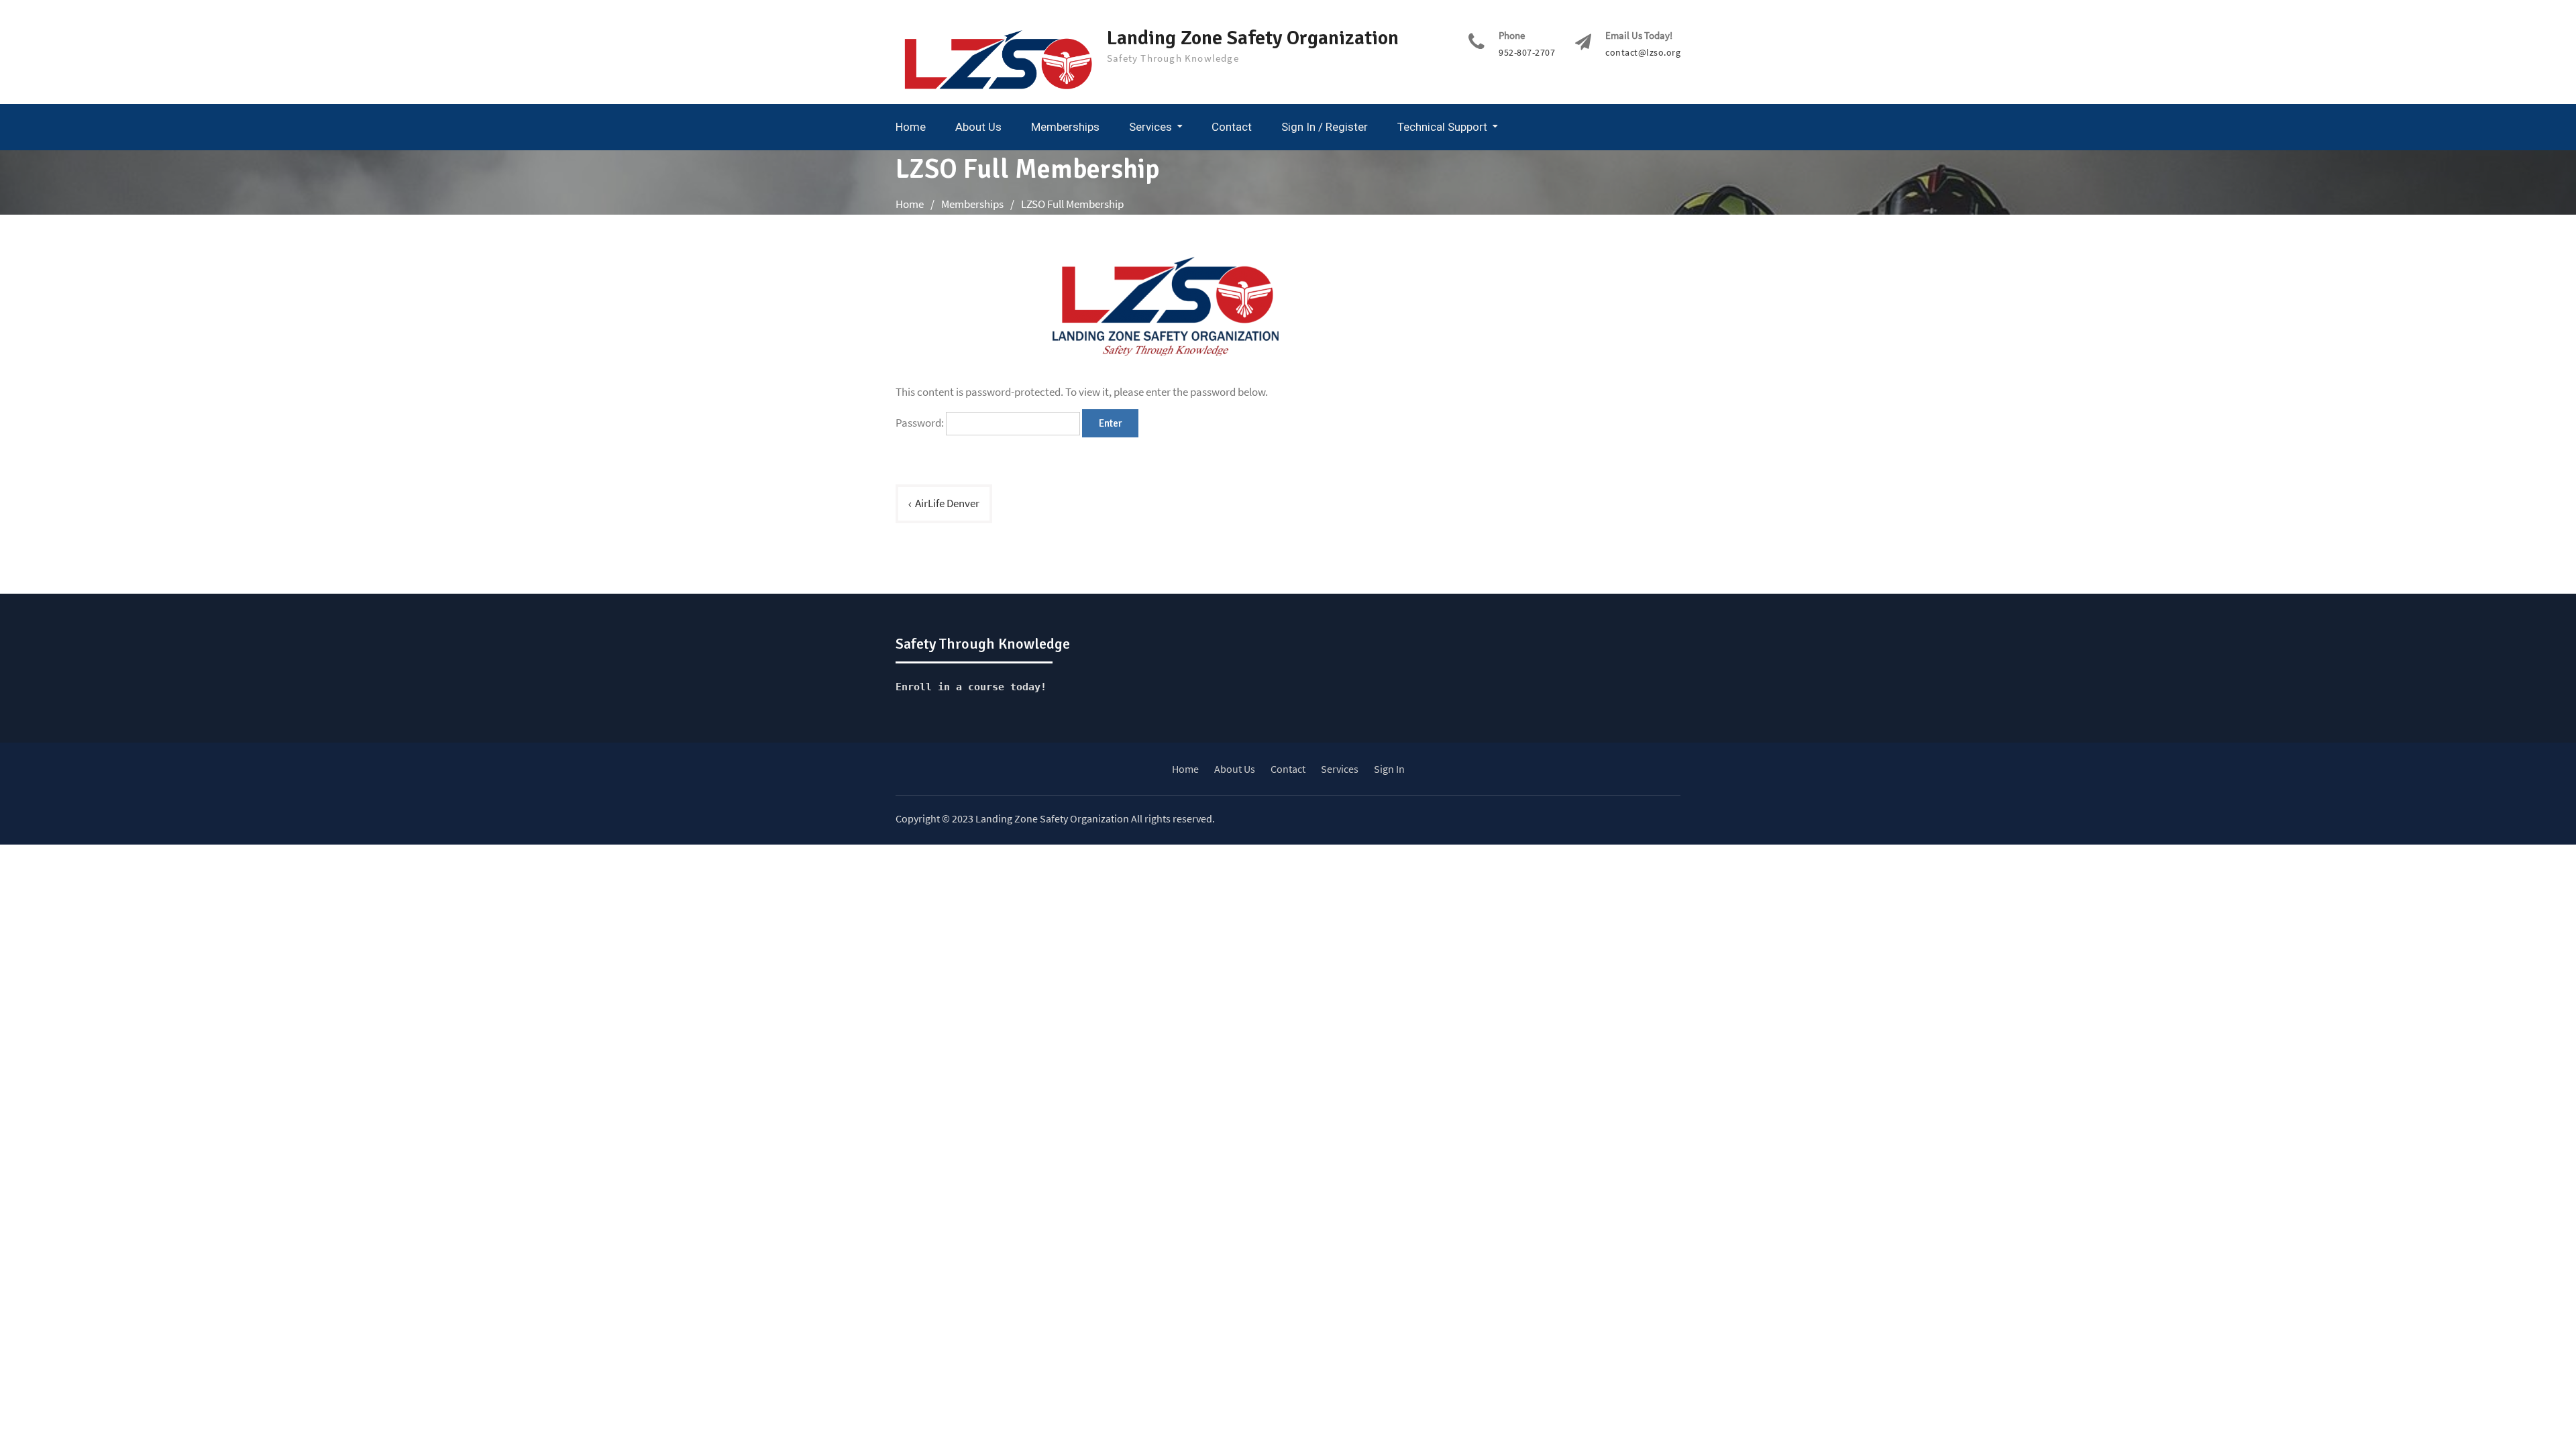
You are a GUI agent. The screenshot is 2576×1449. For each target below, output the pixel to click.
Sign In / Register (1325, 127)
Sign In (1389, 769)
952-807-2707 (1527, 53)
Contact (1232, 127)
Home (911, 127)
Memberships (1065, 127)
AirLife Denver (947, 503)
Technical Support (1442, 127)
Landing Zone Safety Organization (1253, 38)
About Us (978, 127)
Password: (921, 423)
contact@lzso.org (1643, 53)
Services (1150, 127)
